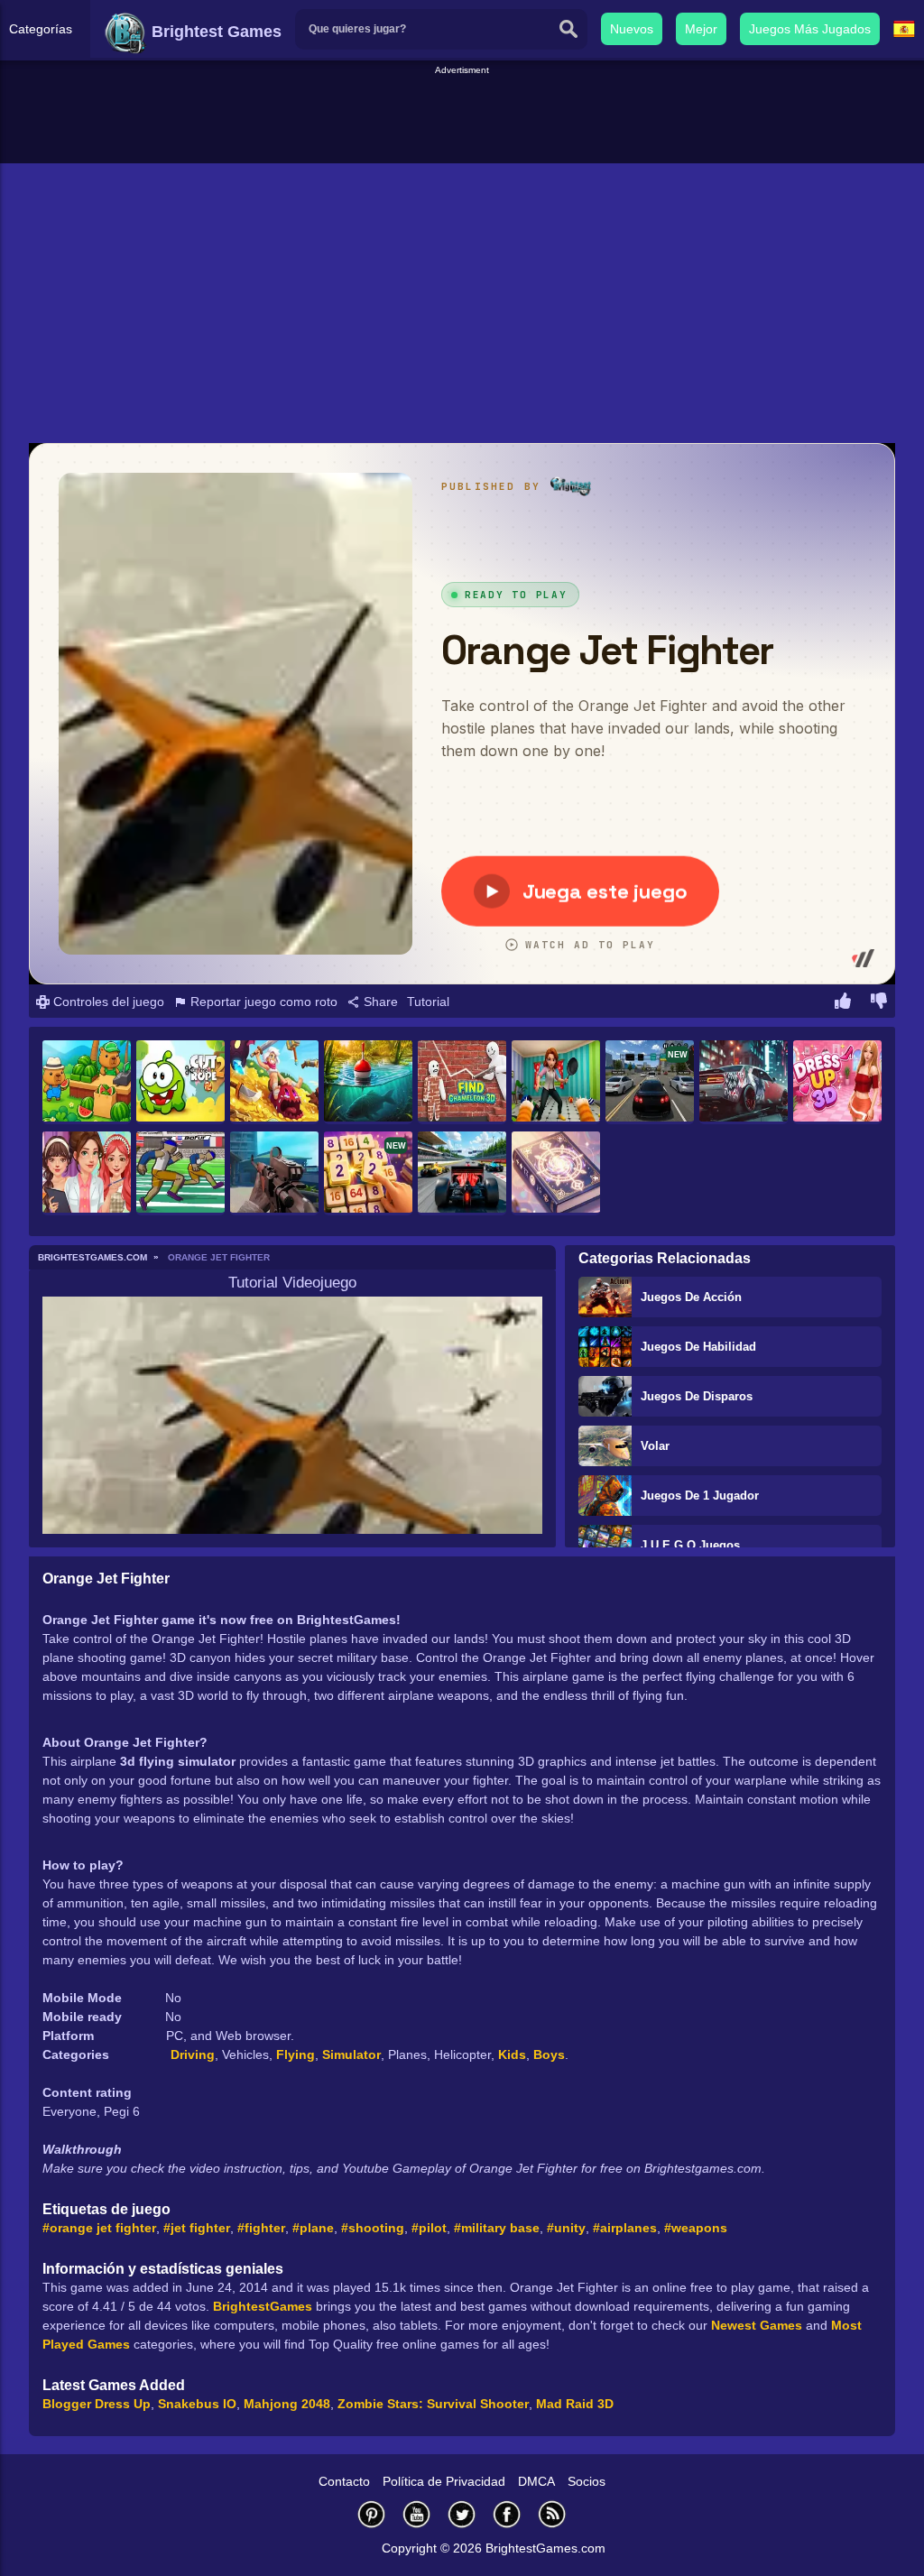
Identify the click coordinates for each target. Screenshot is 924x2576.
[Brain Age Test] (556, 1173)
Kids (512, 2054)
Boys (549, 2054)
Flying (296, 2054)
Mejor (701, 29)
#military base (497, 2228)
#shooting (373, 2228)
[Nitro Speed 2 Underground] (744, 1082)
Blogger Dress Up (97, 2404)
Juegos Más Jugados (810, 29)
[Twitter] (462, 2514)
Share (379, 1002)
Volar (655, 1446)
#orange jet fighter (99, 2228)
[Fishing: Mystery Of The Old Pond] (368, 1082)
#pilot (429, 2228)
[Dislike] (879, 1003)
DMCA (536, 2481)
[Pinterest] (372, 2514)
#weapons (696, 2228)
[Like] (843, 1003)
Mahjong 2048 (287, 2404)
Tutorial (428, 1002)
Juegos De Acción (691, 1297)
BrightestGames (263, 2306)
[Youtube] (417, 2514)
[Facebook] (507, 2514)
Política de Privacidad (444, 2481)
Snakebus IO (197, 2404)
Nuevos (632, 29)
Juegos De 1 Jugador (700, 1496)
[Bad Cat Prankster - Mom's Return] (556, 1082)
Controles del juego (107, 1002)
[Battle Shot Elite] (274, 1173)
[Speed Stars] (180, 1173)
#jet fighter (197, 2228)
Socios (587, 2481)
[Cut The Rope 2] (180, 1082)
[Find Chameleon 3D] (462, 1082)
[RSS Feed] (552, 2514)
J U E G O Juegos (690, 1545)
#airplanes (625, 2228)
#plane (313, 2228)
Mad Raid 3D (575, 2404)
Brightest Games (214, 32)
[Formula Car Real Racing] (462, 1173)
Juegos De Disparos (697, 1396)
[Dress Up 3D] (837, 1082)
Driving (193, 2054)
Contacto (344, 2481)
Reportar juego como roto (262, 1002)
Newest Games (757, 2325)
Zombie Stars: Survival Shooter (433, 2404)
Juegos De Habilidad (698, 1347)
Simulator (351, 2054)
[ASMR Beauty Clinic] (87, 1173)
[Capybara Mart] (87, 1082)
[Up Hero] (274, 1082)
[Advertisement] (462, 118)
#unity (566, 2228)
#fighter (261, 2228)
